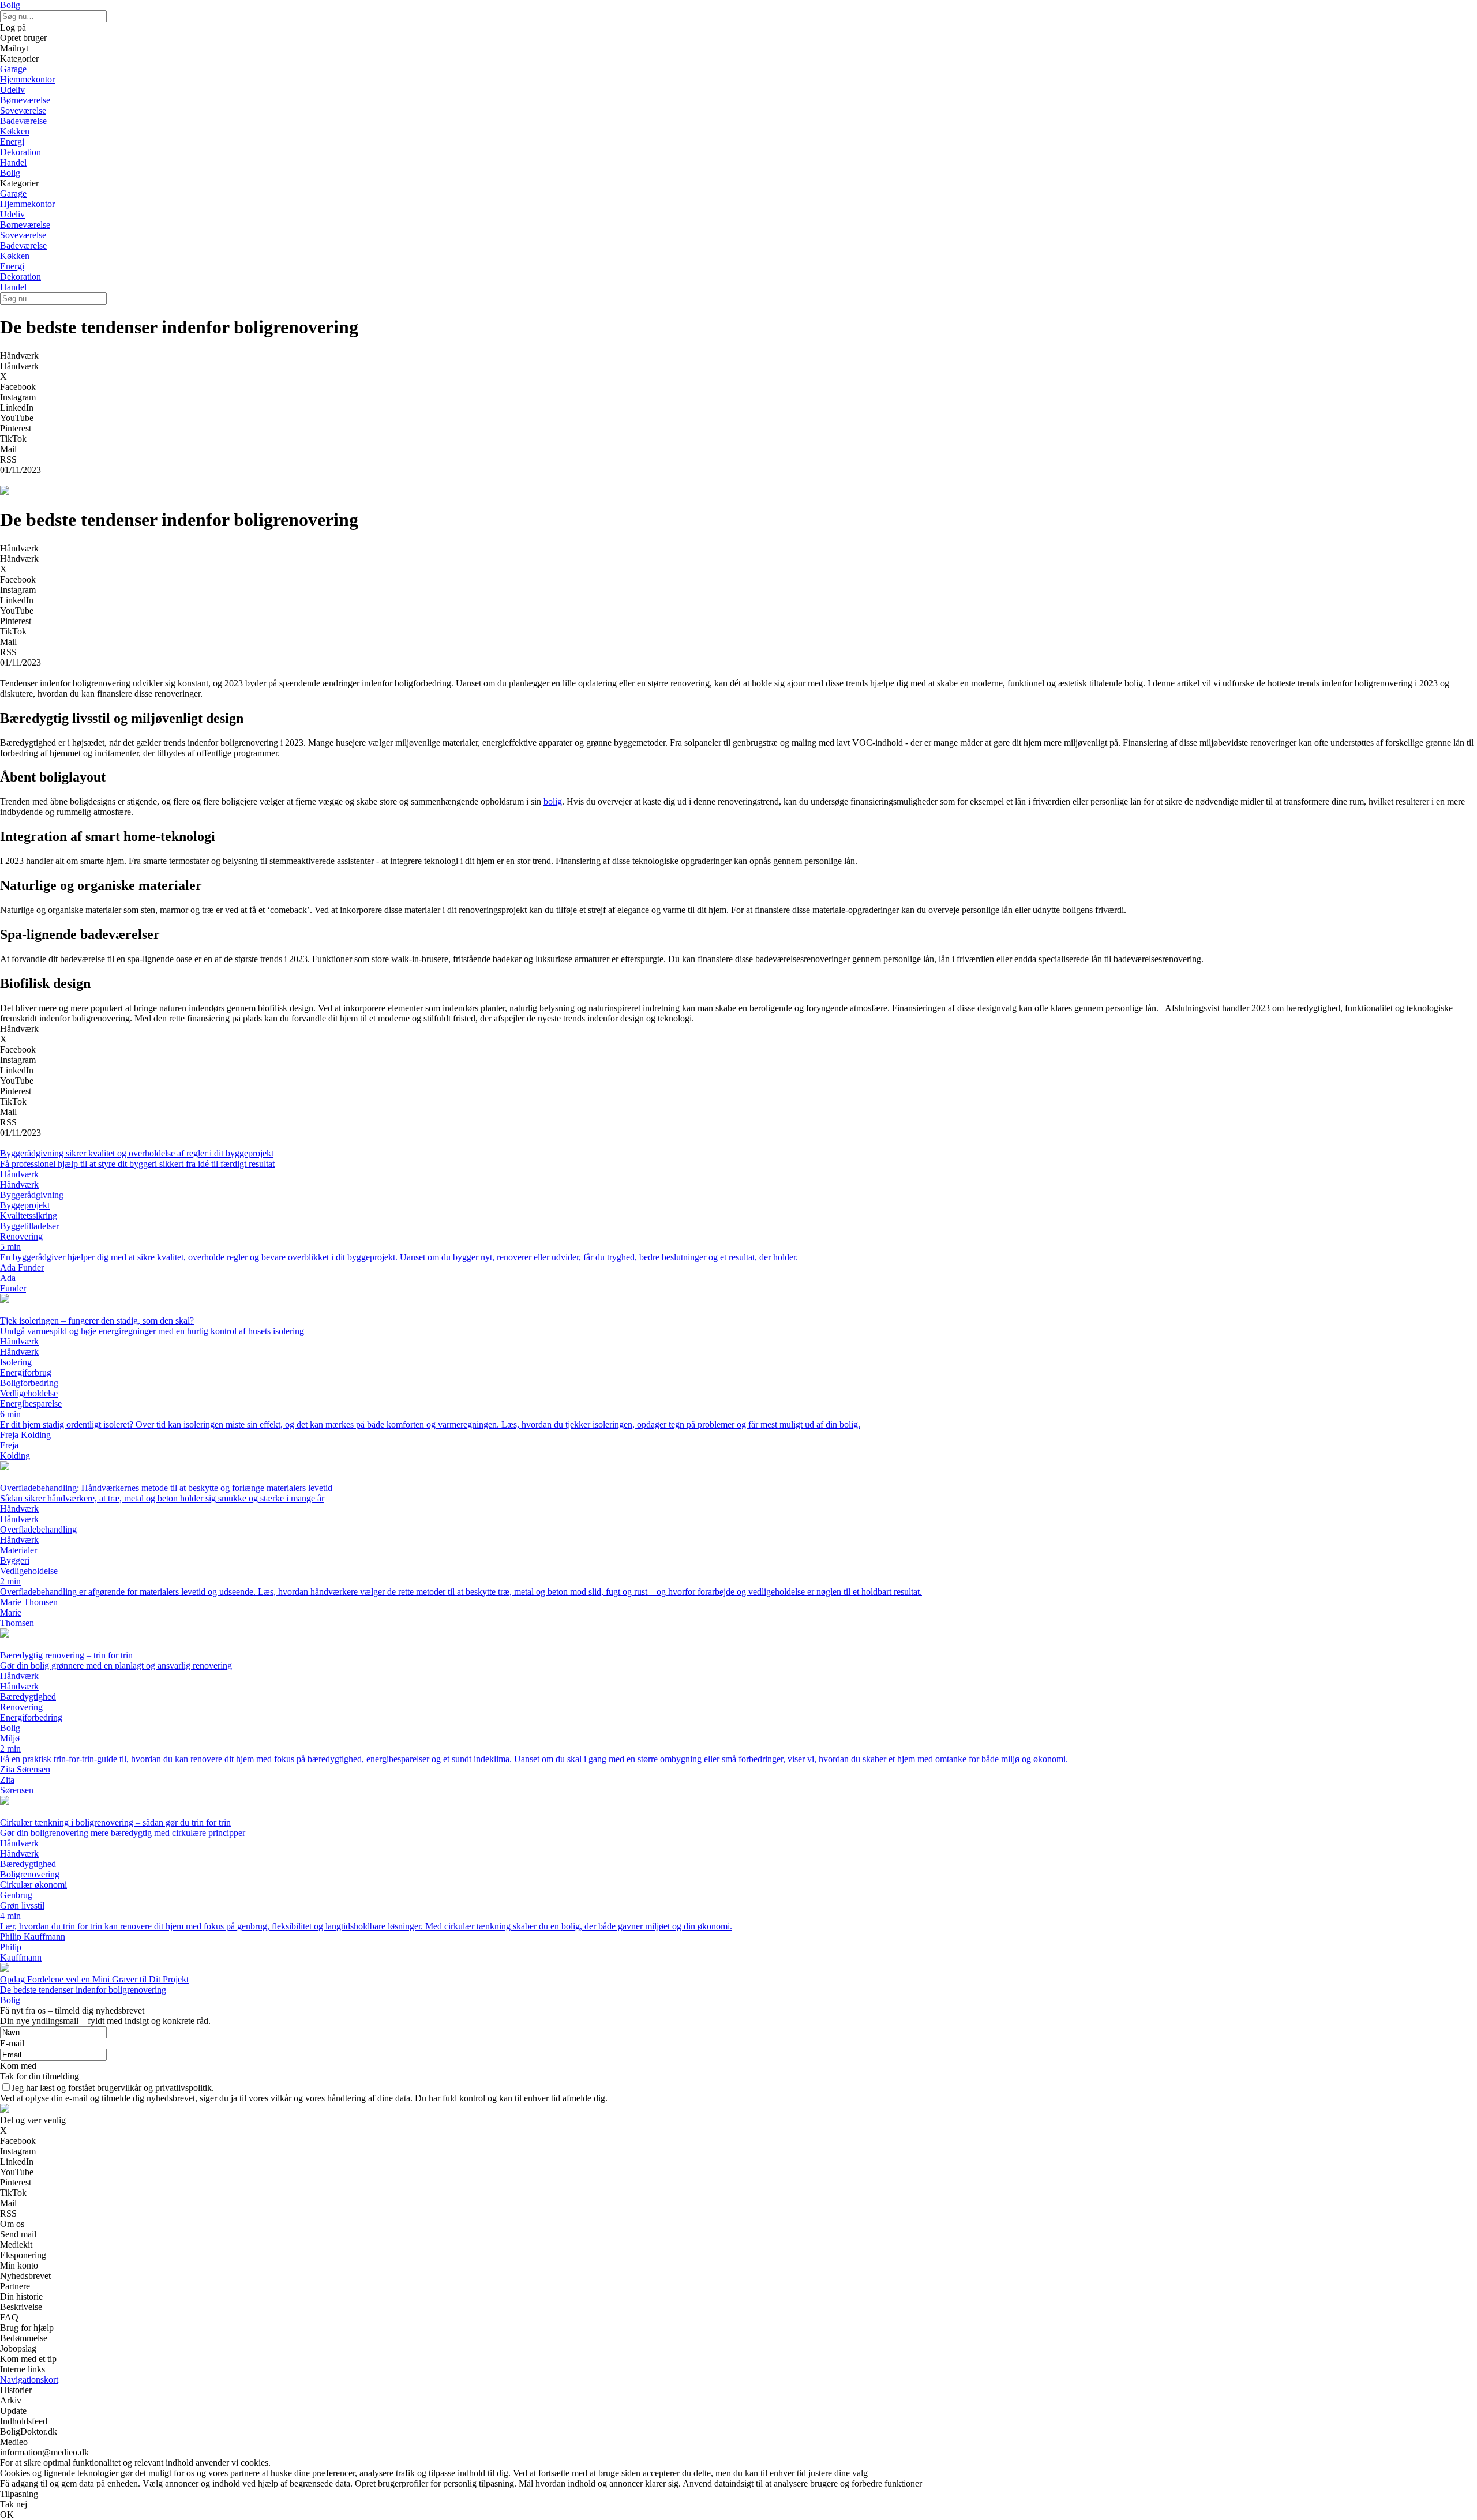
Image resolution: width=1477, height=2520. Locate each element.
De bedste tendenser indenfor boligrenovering (83, 1990)
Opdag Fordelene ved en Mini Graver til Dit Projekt (94, 1979)
